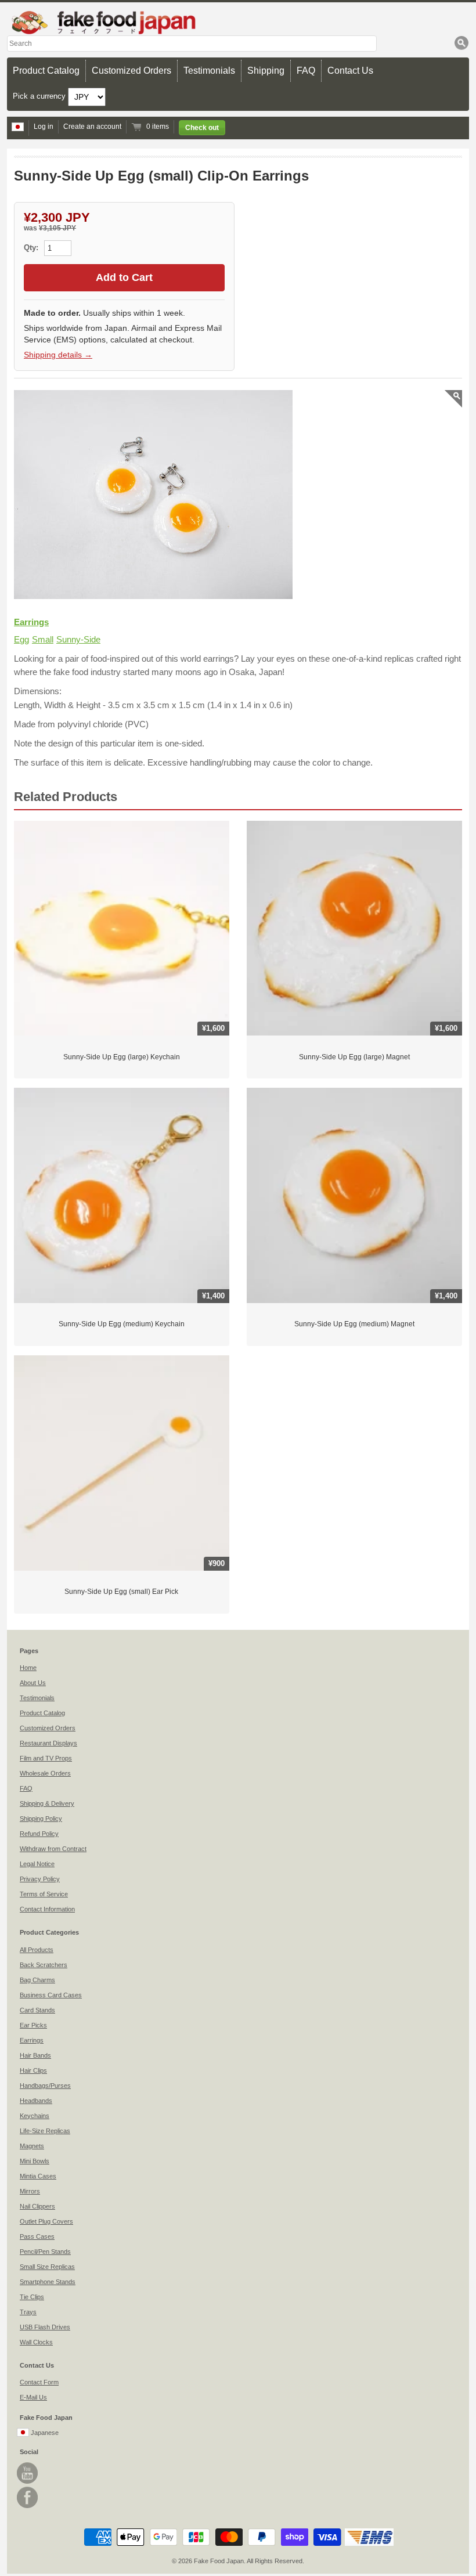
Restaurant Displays (48, 1743)
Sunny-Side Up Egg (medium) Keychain (122, 1324)
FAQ (306, 71)
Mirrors (30, 2191)
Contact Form (39, 2382)
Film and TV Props (46, 1758)
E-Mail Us (33, 2397)
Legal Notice (37, 1864)
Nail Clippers (37, 2206)
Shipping (266, 71)
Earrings (31, 622)
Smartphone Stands (48, 2282)
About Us (33, 1683)
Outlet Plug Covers (46, 2221)
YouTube (27, 2473)
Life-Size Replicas (45, 2131)
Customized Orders (131, 71)
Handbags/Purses (45, 2086)
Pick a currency (40, 96)
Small (43, 639)
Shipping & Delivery (47, 1803)
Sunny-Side (78, 639)
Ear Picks (33, 2025)
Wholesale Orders (45, 1773)
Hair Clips (33, 2070)
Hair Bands (35, 2055)
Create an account (92, 127)
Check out (202, 128)
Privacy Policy (40, 1879)
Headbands (36, 2101)
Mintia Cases (38, 2176)
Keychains (35, 2116)
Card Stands (37, 2010)
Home (28, 1668)
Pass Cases (37, 2236)
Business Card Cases (51, 1995)
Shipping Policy (41, 1819)
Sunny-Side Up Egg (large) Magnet (354, 1057)
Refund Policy (39, 1834)
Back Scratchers (44, 1965)
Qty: (32, 248)
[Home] (238, 22)
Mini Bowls (35, 2161)
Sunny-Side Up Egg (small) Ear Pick (121, 1592)
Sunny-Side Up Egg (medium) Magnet (354, 1324)
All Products (37, 1950)
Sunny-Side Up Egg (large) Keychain (122, 1057)
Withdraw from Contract (53, 1849)
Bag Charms (37, 1980)
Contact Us (350, 71)
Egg (21, 639)
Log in (44, 127)
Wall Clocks (36, 2342)
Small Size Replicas (47, 2267)
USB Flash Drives (45, 2327)
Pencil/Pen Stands (45, 2252)
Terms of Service (44, 1894)
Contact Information (47, 1909)
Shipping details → (58, 355)
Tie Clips (32, 2297)
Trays (28, 2312)
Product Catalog (46, 71)
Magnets (32, 2146)
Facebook (27, 2497)
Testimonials (209, 71)
